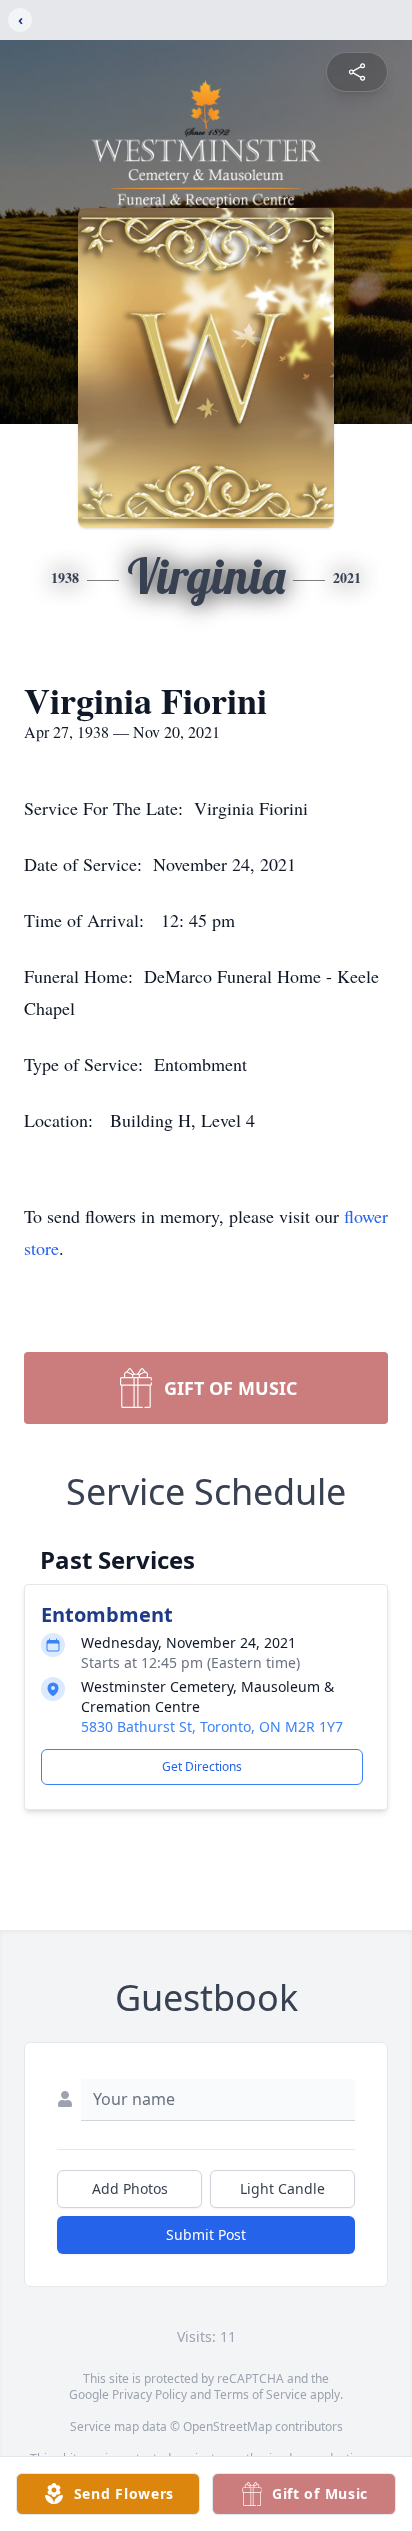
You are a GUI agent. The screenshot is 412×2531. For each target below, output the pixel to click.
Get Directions (202, 1766)
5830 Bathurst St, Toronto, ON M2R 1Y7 (212, 1726)
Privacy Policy (149, 2394)
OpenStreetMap (227, 2426)
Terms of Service (260, 2394)
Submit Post (206, 2234)
